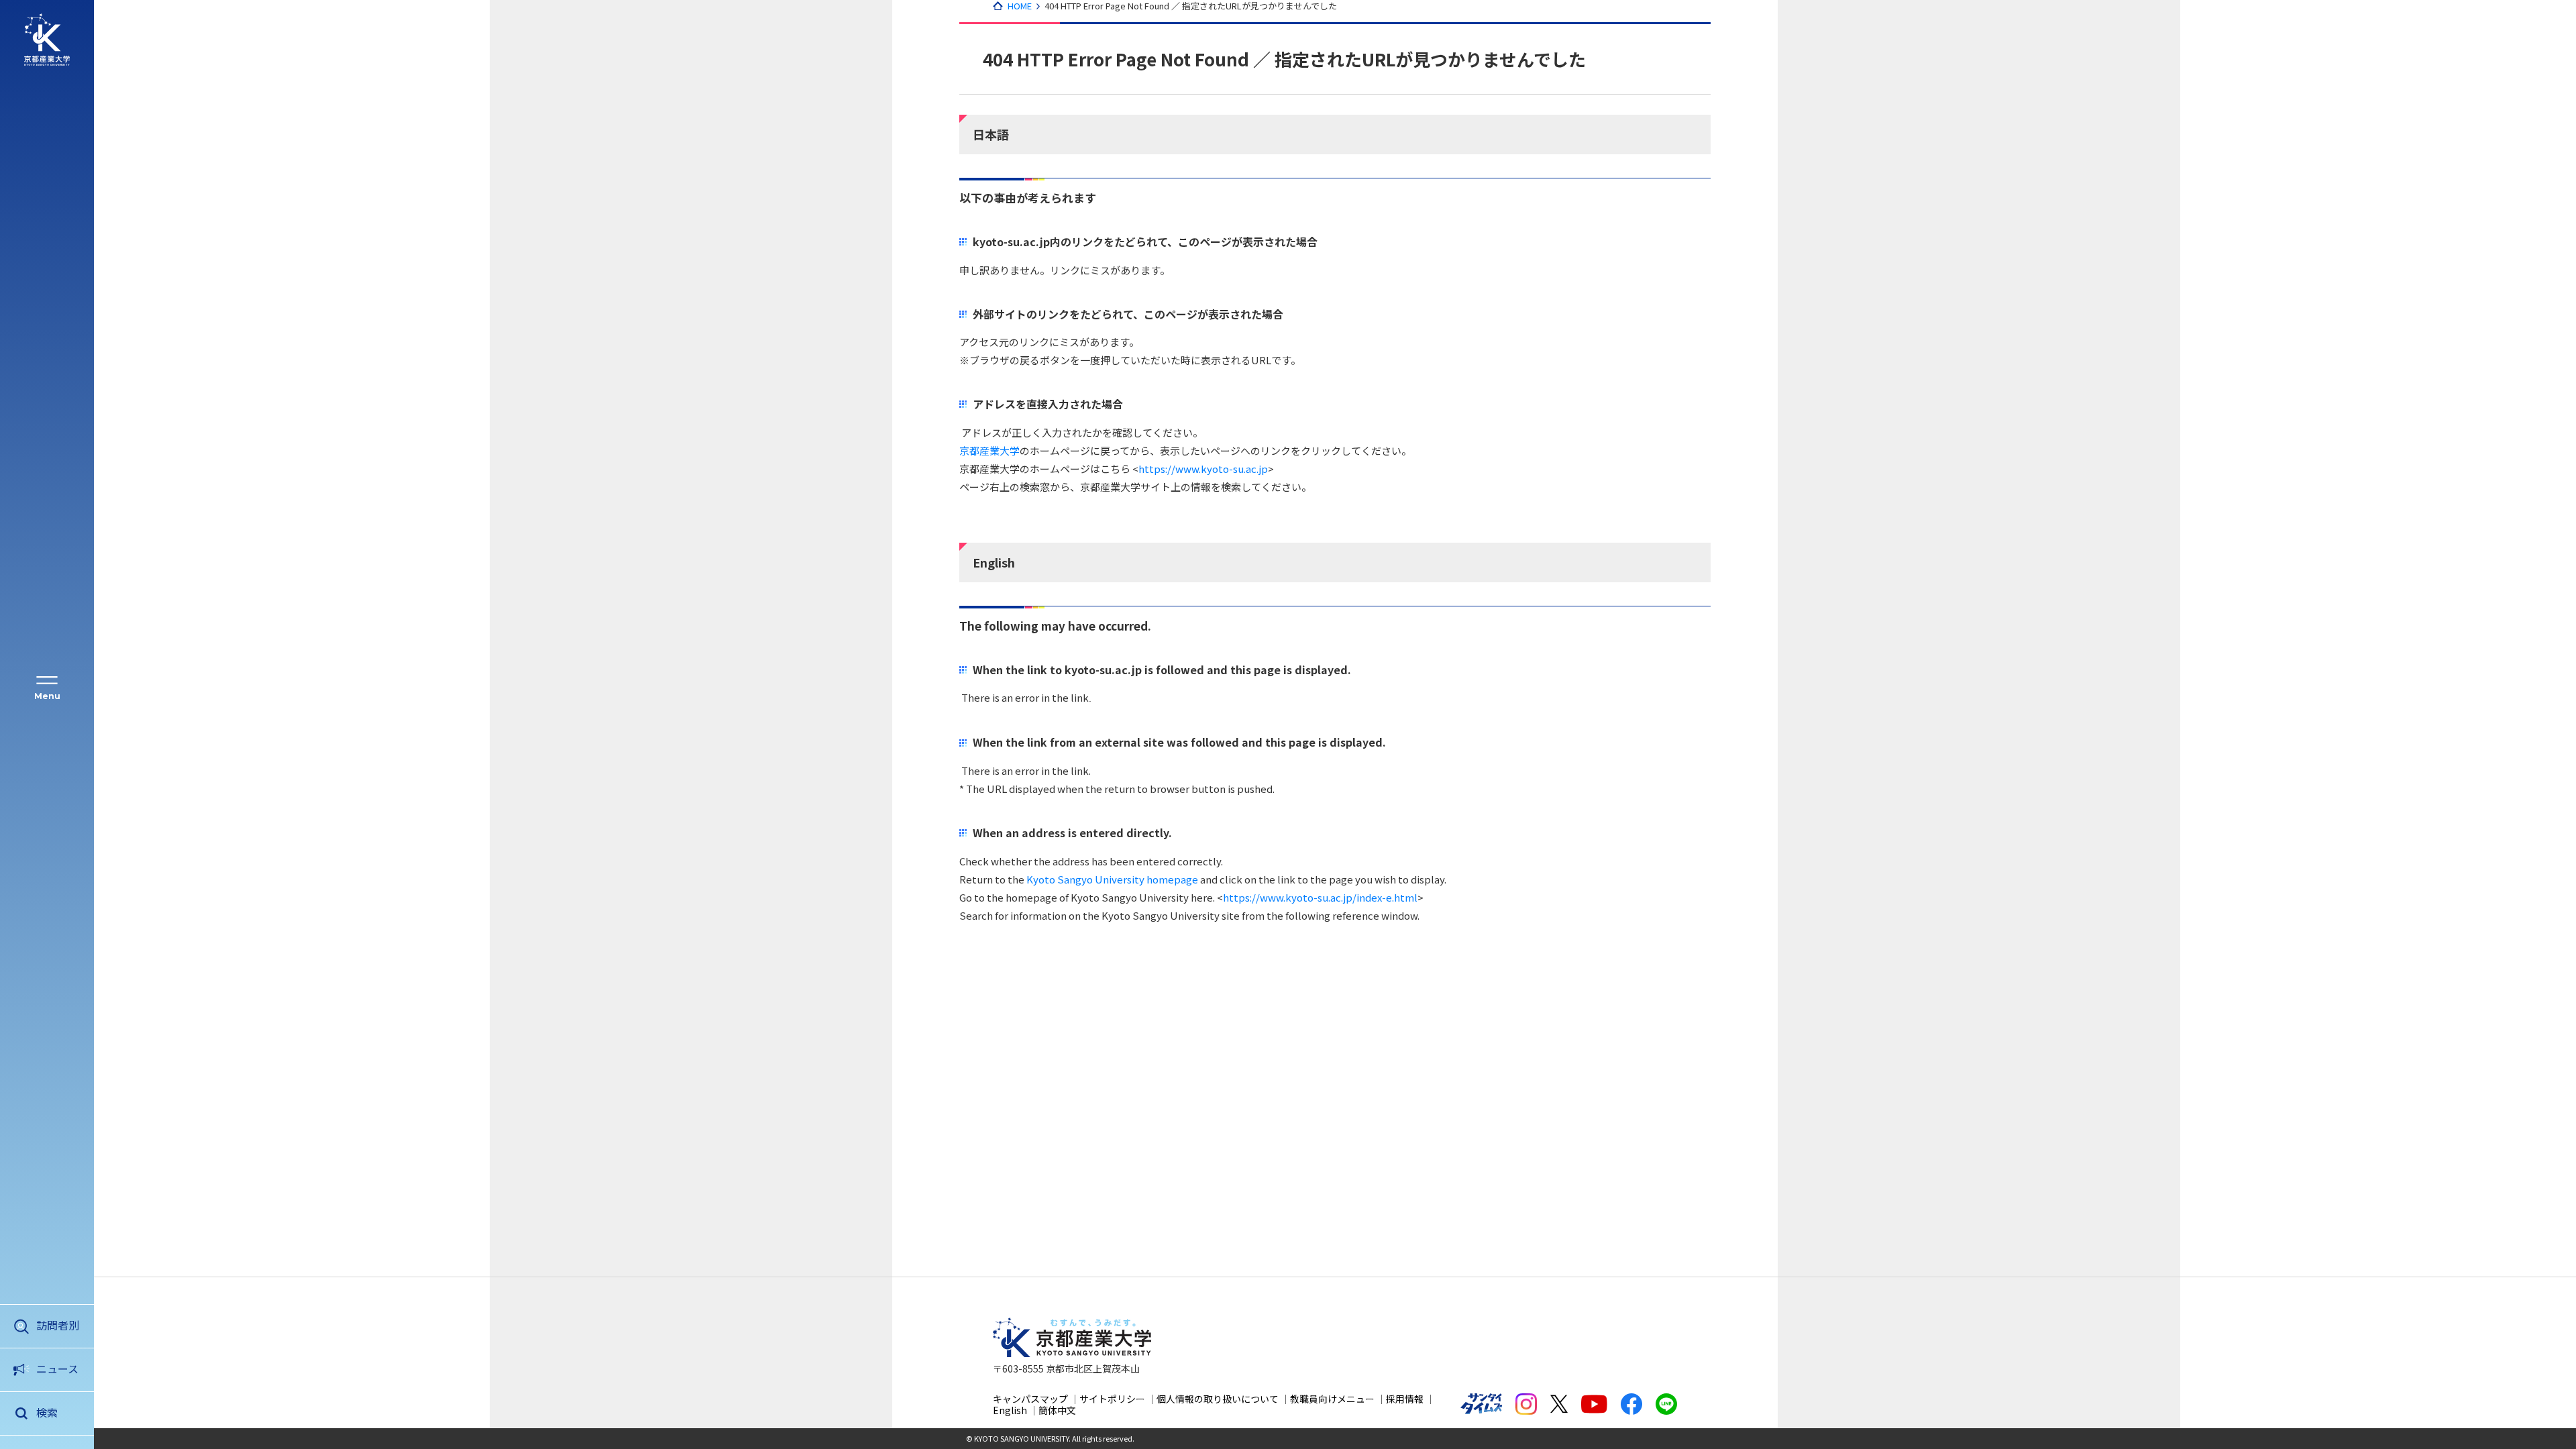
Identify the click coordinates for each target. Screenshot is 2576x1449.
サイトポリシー (1112, 1399)
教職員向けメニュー (1332, 1399)
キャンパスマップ (1030, 1399)
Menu (47, 696)
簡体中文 (1057, 1410)
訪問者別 (58, 1325)
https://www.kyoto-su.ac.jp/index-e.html (1320, 897)
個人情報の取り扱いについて (1218, 1399)
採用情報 (1405, 1399)
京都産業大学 (989, 450)
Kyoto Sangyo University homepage (1112, 879)
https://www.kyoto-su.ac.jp (1203, 469)
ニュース (57, 1368)
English (1010, 1410)
